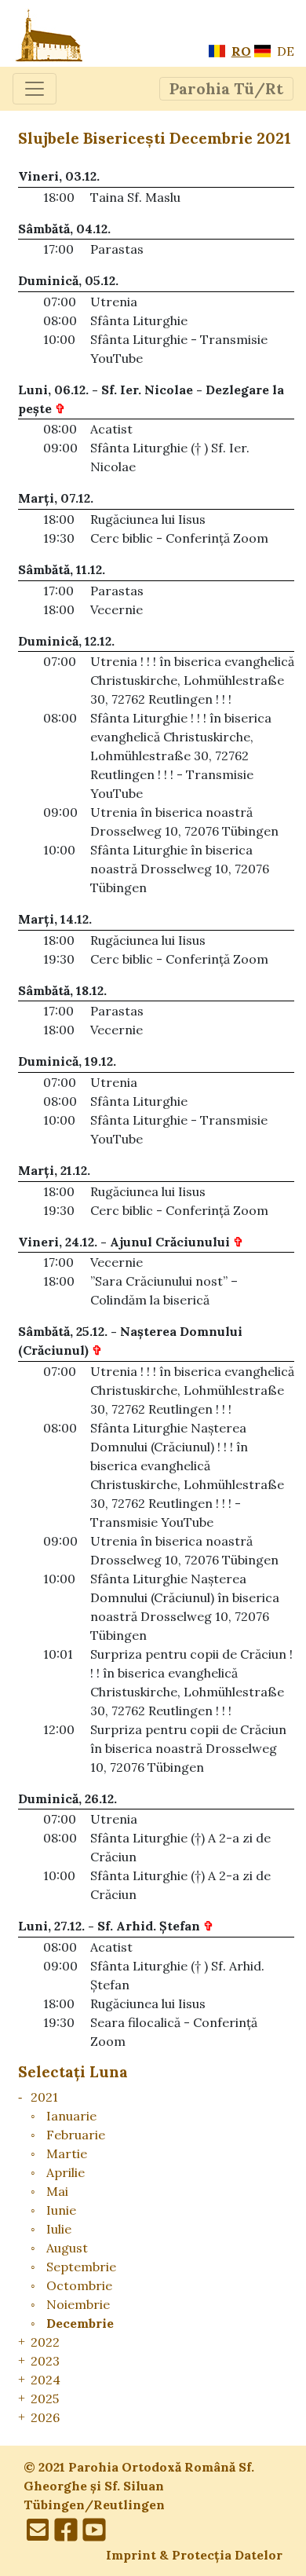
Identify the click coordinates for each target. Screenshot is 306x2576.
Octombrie (79, 2285)
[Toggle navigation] (35, 89)
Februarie (76, 2135)
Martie (67, 2153)
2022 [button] (45, 2342)
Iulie (59, 2229)
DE (284, 51)
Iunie (61, 2210)
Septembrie (81, 2267)
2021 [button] (44, 2097)
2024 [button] (46, 2380)
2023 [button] (45, 2361)
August (67, 2248)
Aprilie (66, 2172)
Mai (57, 2191)
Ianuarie (71, 2116)
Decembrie (80, 2323)
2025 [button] (45, 2399)
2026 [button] (45, 2417)
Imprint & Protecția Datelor (194, 2555)
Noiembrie (78, 2304)
